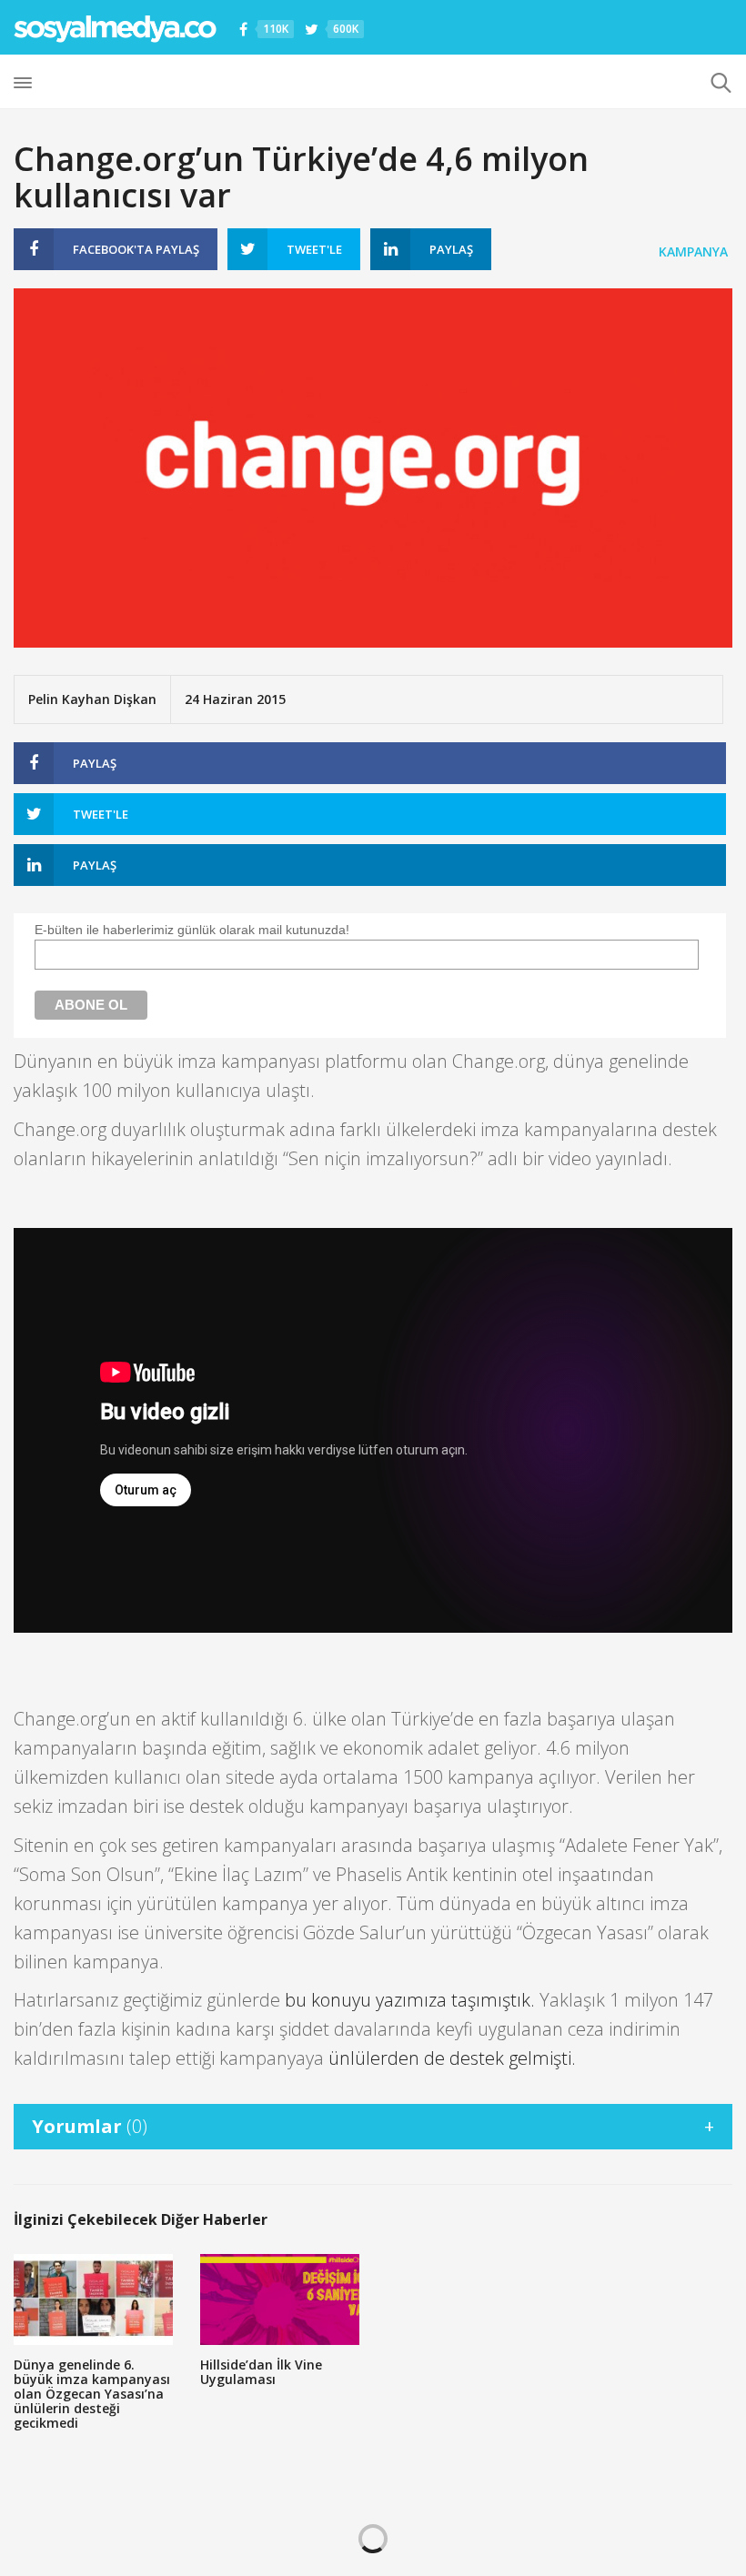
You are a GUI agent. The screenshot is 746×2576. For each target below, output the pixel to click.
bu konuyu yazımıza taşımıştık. (410, 2000)
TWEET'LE (314, 249)
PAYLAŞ (136, 249)
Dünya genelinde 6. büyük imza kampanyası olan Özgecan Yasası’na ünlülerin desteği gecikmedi (92, 2394)
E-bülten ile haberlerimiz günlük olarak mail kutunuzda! (192, 930)
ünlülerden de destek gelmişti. (452, 2058)
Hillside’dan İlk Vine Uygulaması (261, 2372)
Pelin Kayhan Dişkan (92, 699)
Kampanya (693, 252)
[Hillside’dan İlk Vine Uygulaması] (280, 2299)
